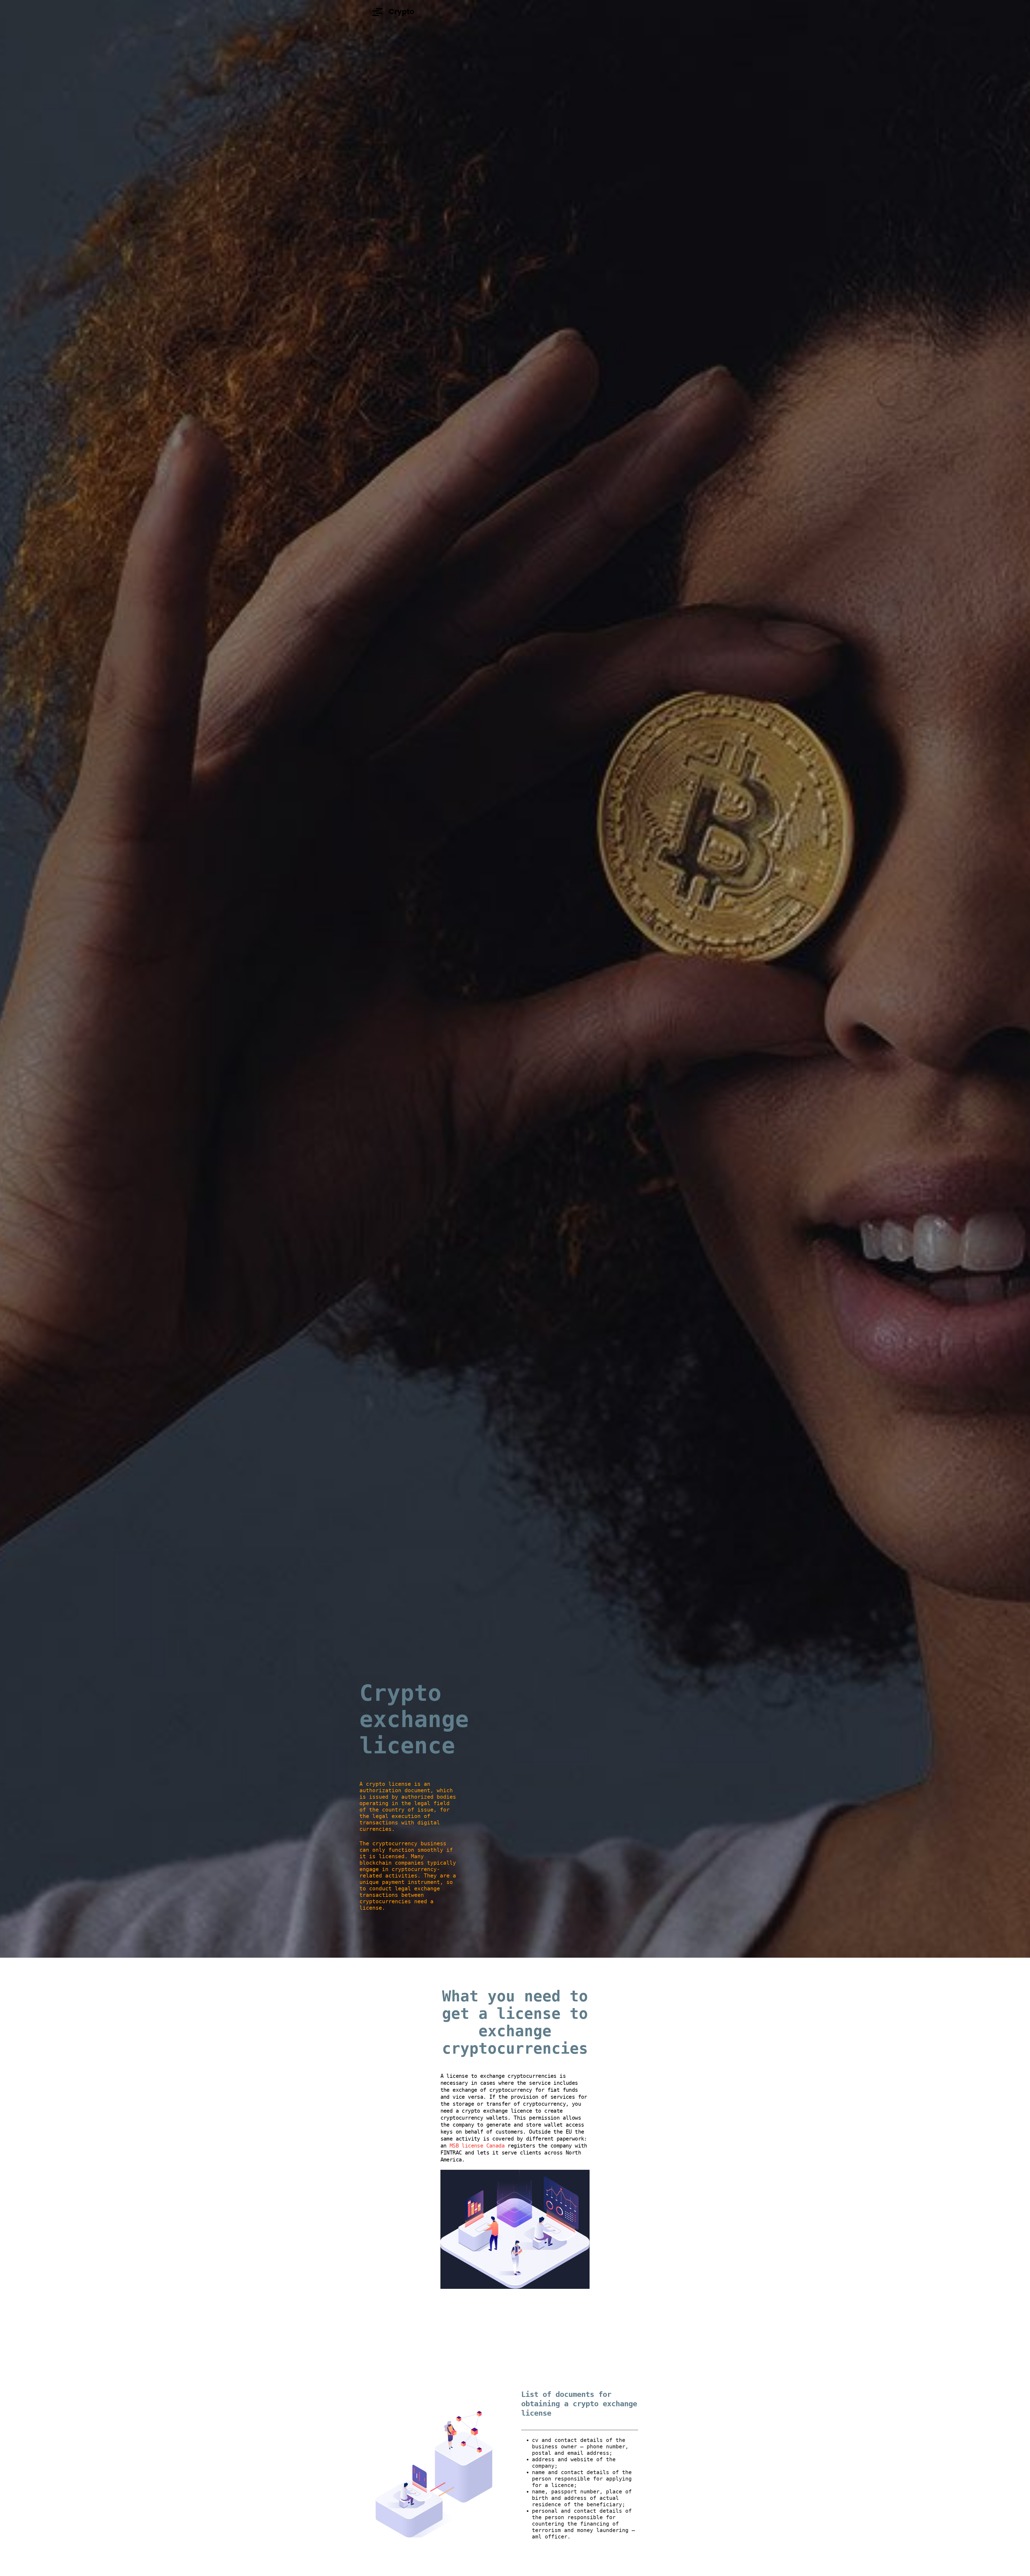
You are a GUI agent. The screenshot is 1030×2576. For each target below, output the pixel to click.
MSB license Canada (477, 2146)
